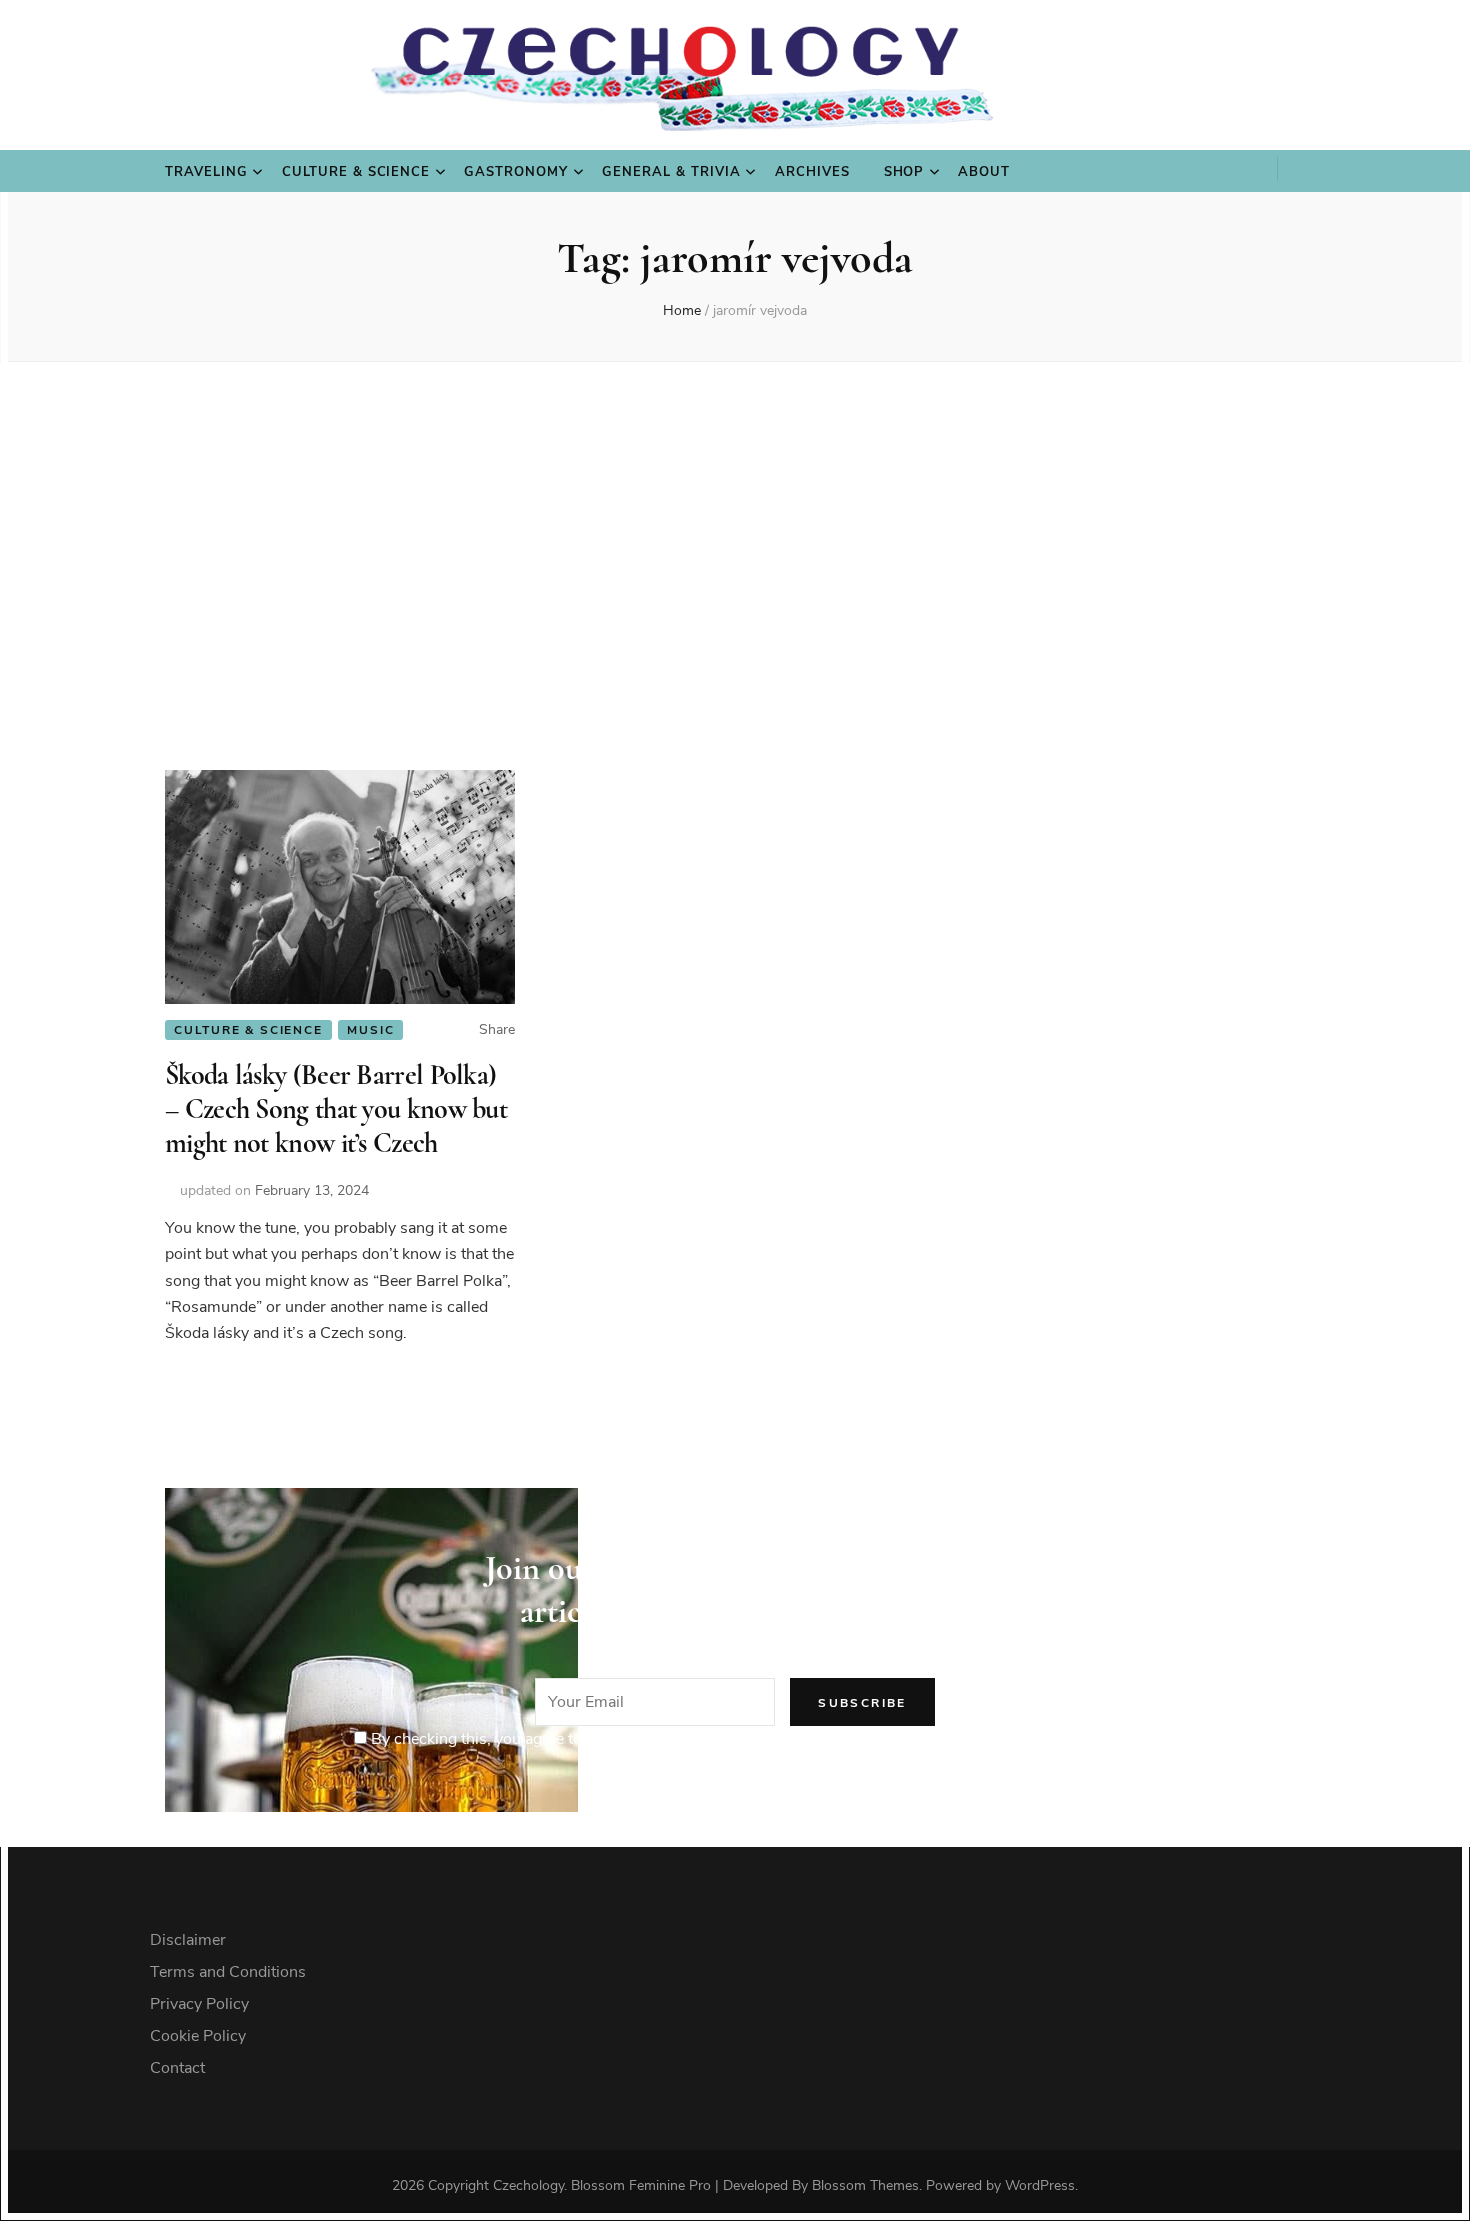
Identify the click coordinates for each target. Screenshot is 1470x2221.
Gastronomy (516, 172)
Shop (904, 172)
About (984, 172)
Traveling (206, 172)
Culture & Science (356, 172)
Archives (812, 172)
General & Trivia (671, 172)
